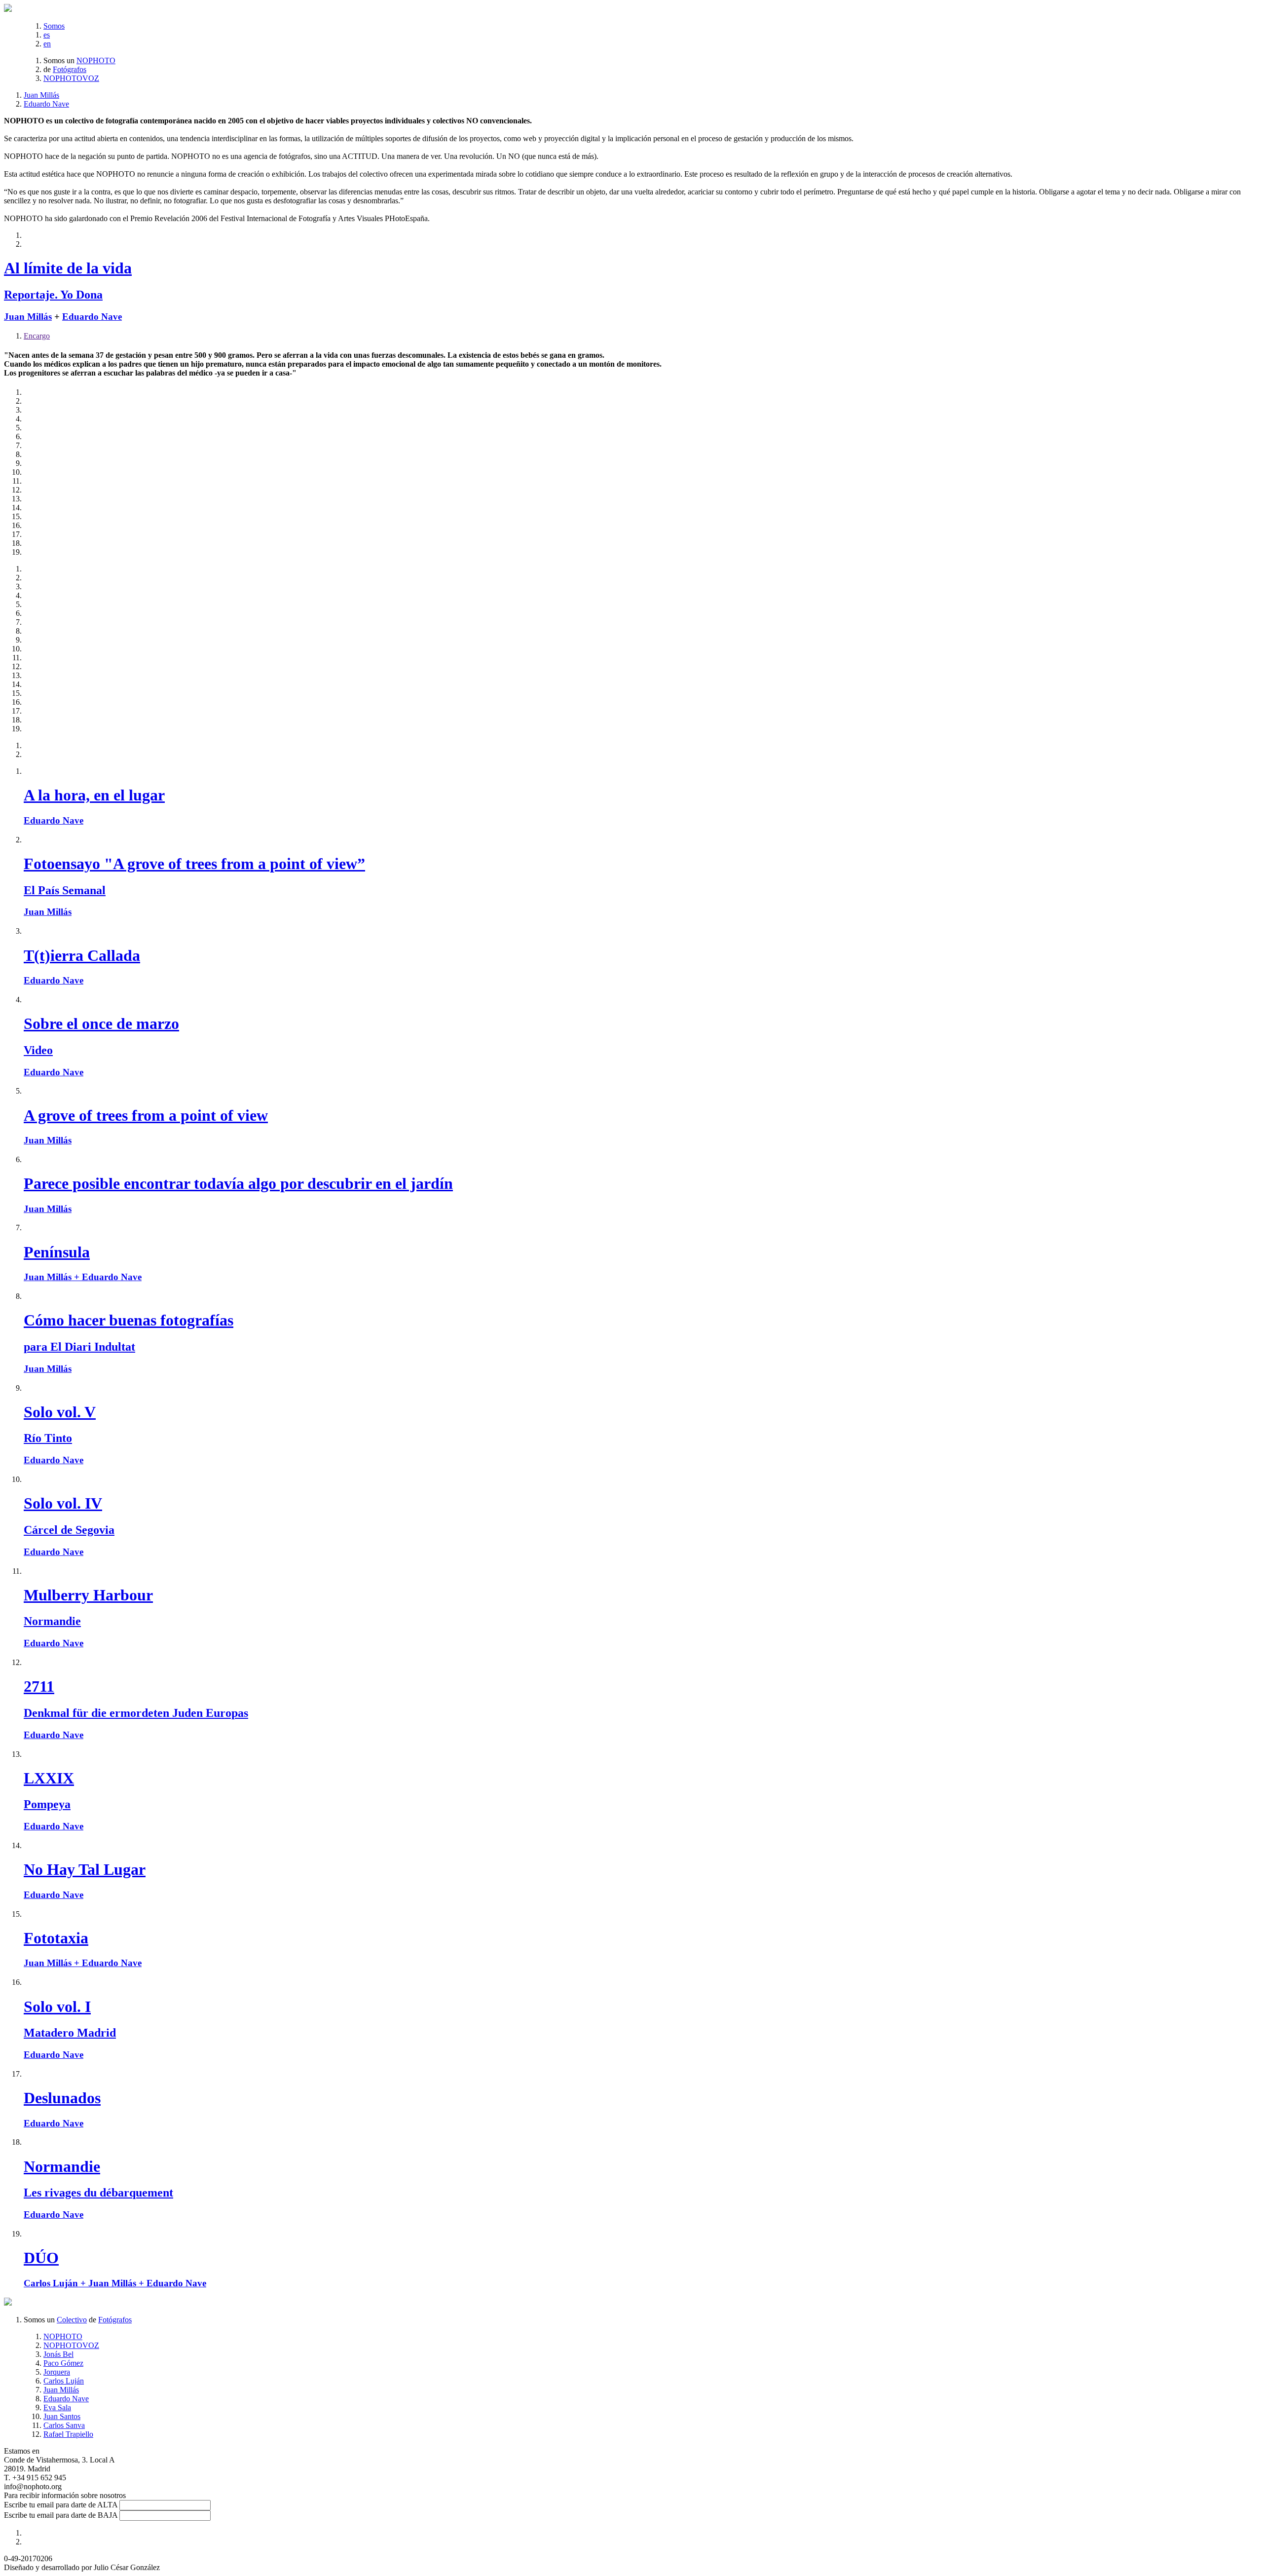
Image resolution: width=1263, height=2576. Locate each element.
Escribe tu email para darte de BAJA (61, 2515)
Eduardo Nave (46, 104)
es (47, 35)
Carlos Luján (64, 2381)
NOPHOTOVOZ (71, 78)
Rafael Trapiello (68, 2434)
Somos (54, 26)
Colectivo (72, 2320)
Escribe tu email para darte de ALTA (61, 2505)
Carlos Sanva (64, 2425)
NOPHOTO (96, 60)
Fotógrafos (70, 69)
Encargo (37, 336)
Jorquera (57, 2372)
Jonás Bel (58, 2354)
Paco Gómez (63, 2363)
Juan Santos (62, 2416)
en (47, 44)
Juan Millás (41, 95)
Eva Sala (57, 2407)
